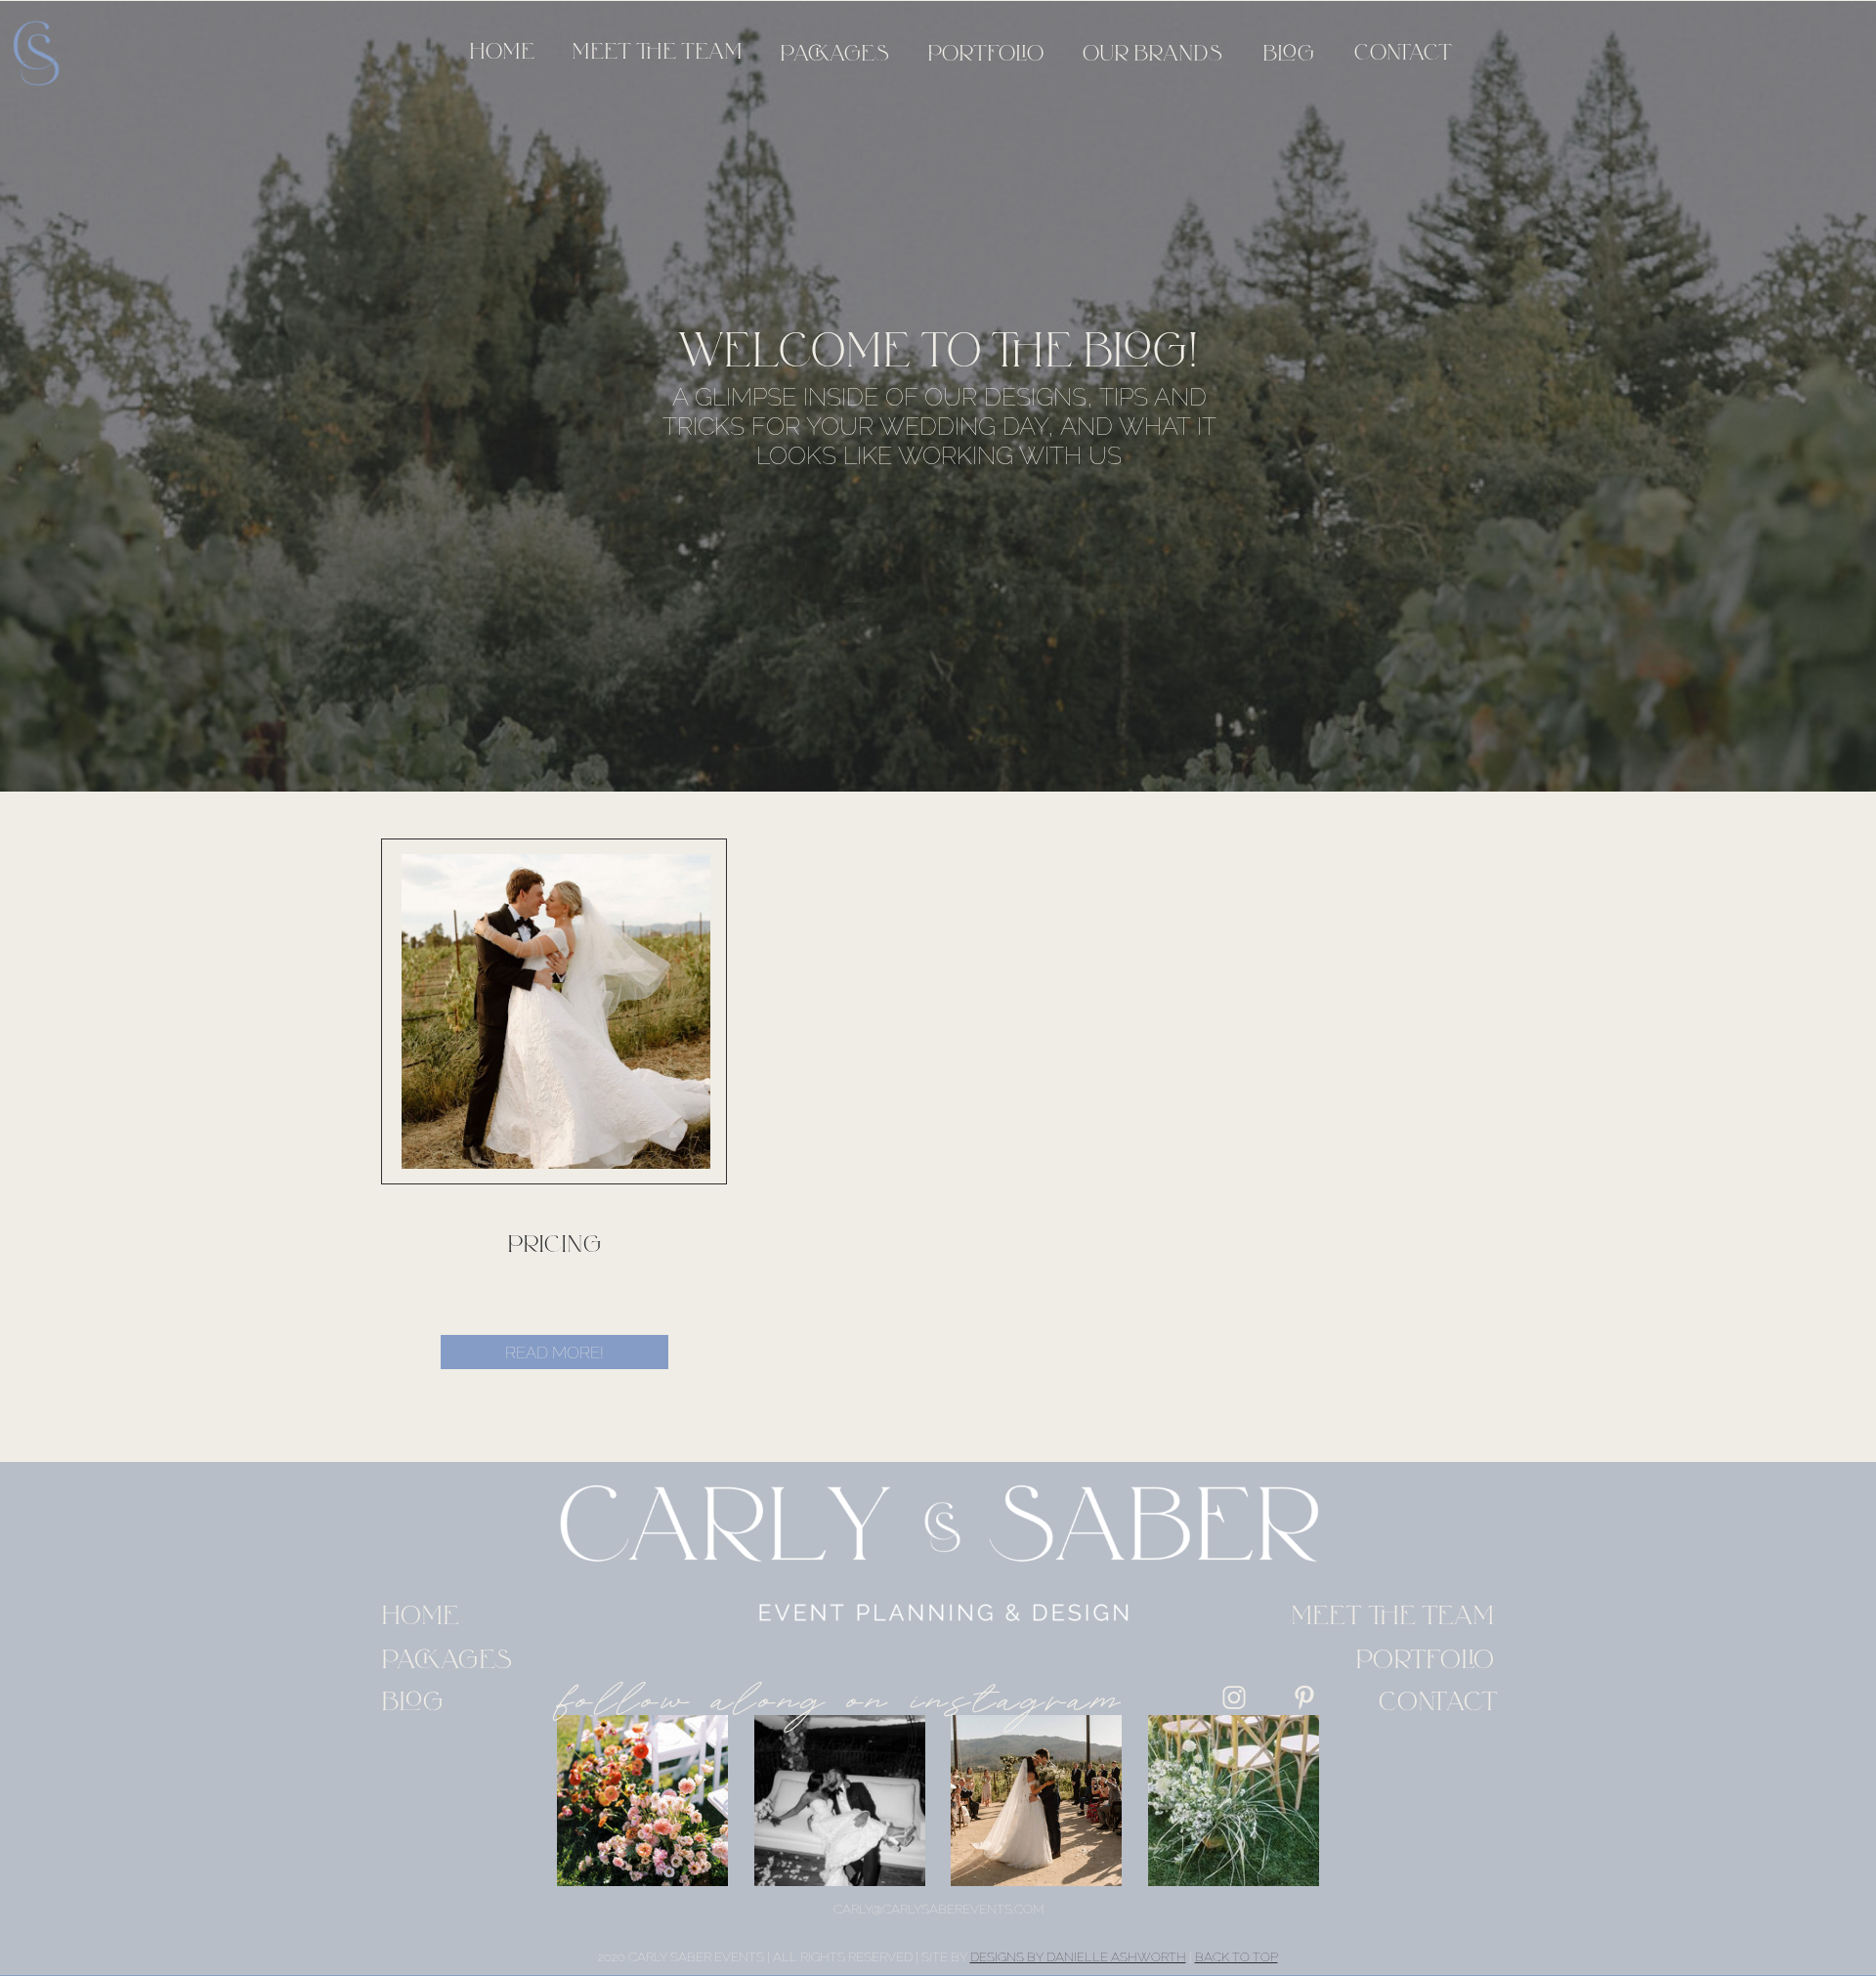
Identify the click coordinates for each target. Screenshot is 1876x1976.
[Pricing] (556, 1011)
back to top (1236, 1957)
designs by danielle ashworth (1078, 1957)
